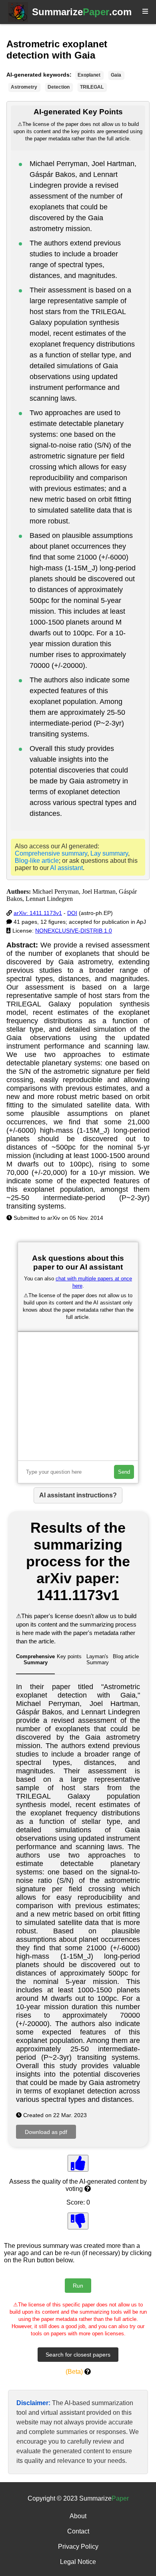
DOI (72, 913)
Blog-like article (37, 861)
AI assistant (66, 868)
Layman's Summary (98, 1659)
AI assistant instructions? (78, 1495)
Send (124, 1472)
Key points (69, 1656)
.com (82, 12)
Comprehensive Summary (35, 1659)
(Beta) (74, 2372)
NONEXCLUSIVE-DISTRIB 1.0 (74, 931)
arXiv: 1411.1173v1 (38, 913)
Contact (78, 2531)
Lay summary (109, 853)
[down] (78, 2221)
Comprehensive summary (51, 853)
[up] (78, 2163)
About (78, 2516)
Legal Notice (78, 2562)
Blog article (126, 1656)
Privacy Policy (78, 2547)
